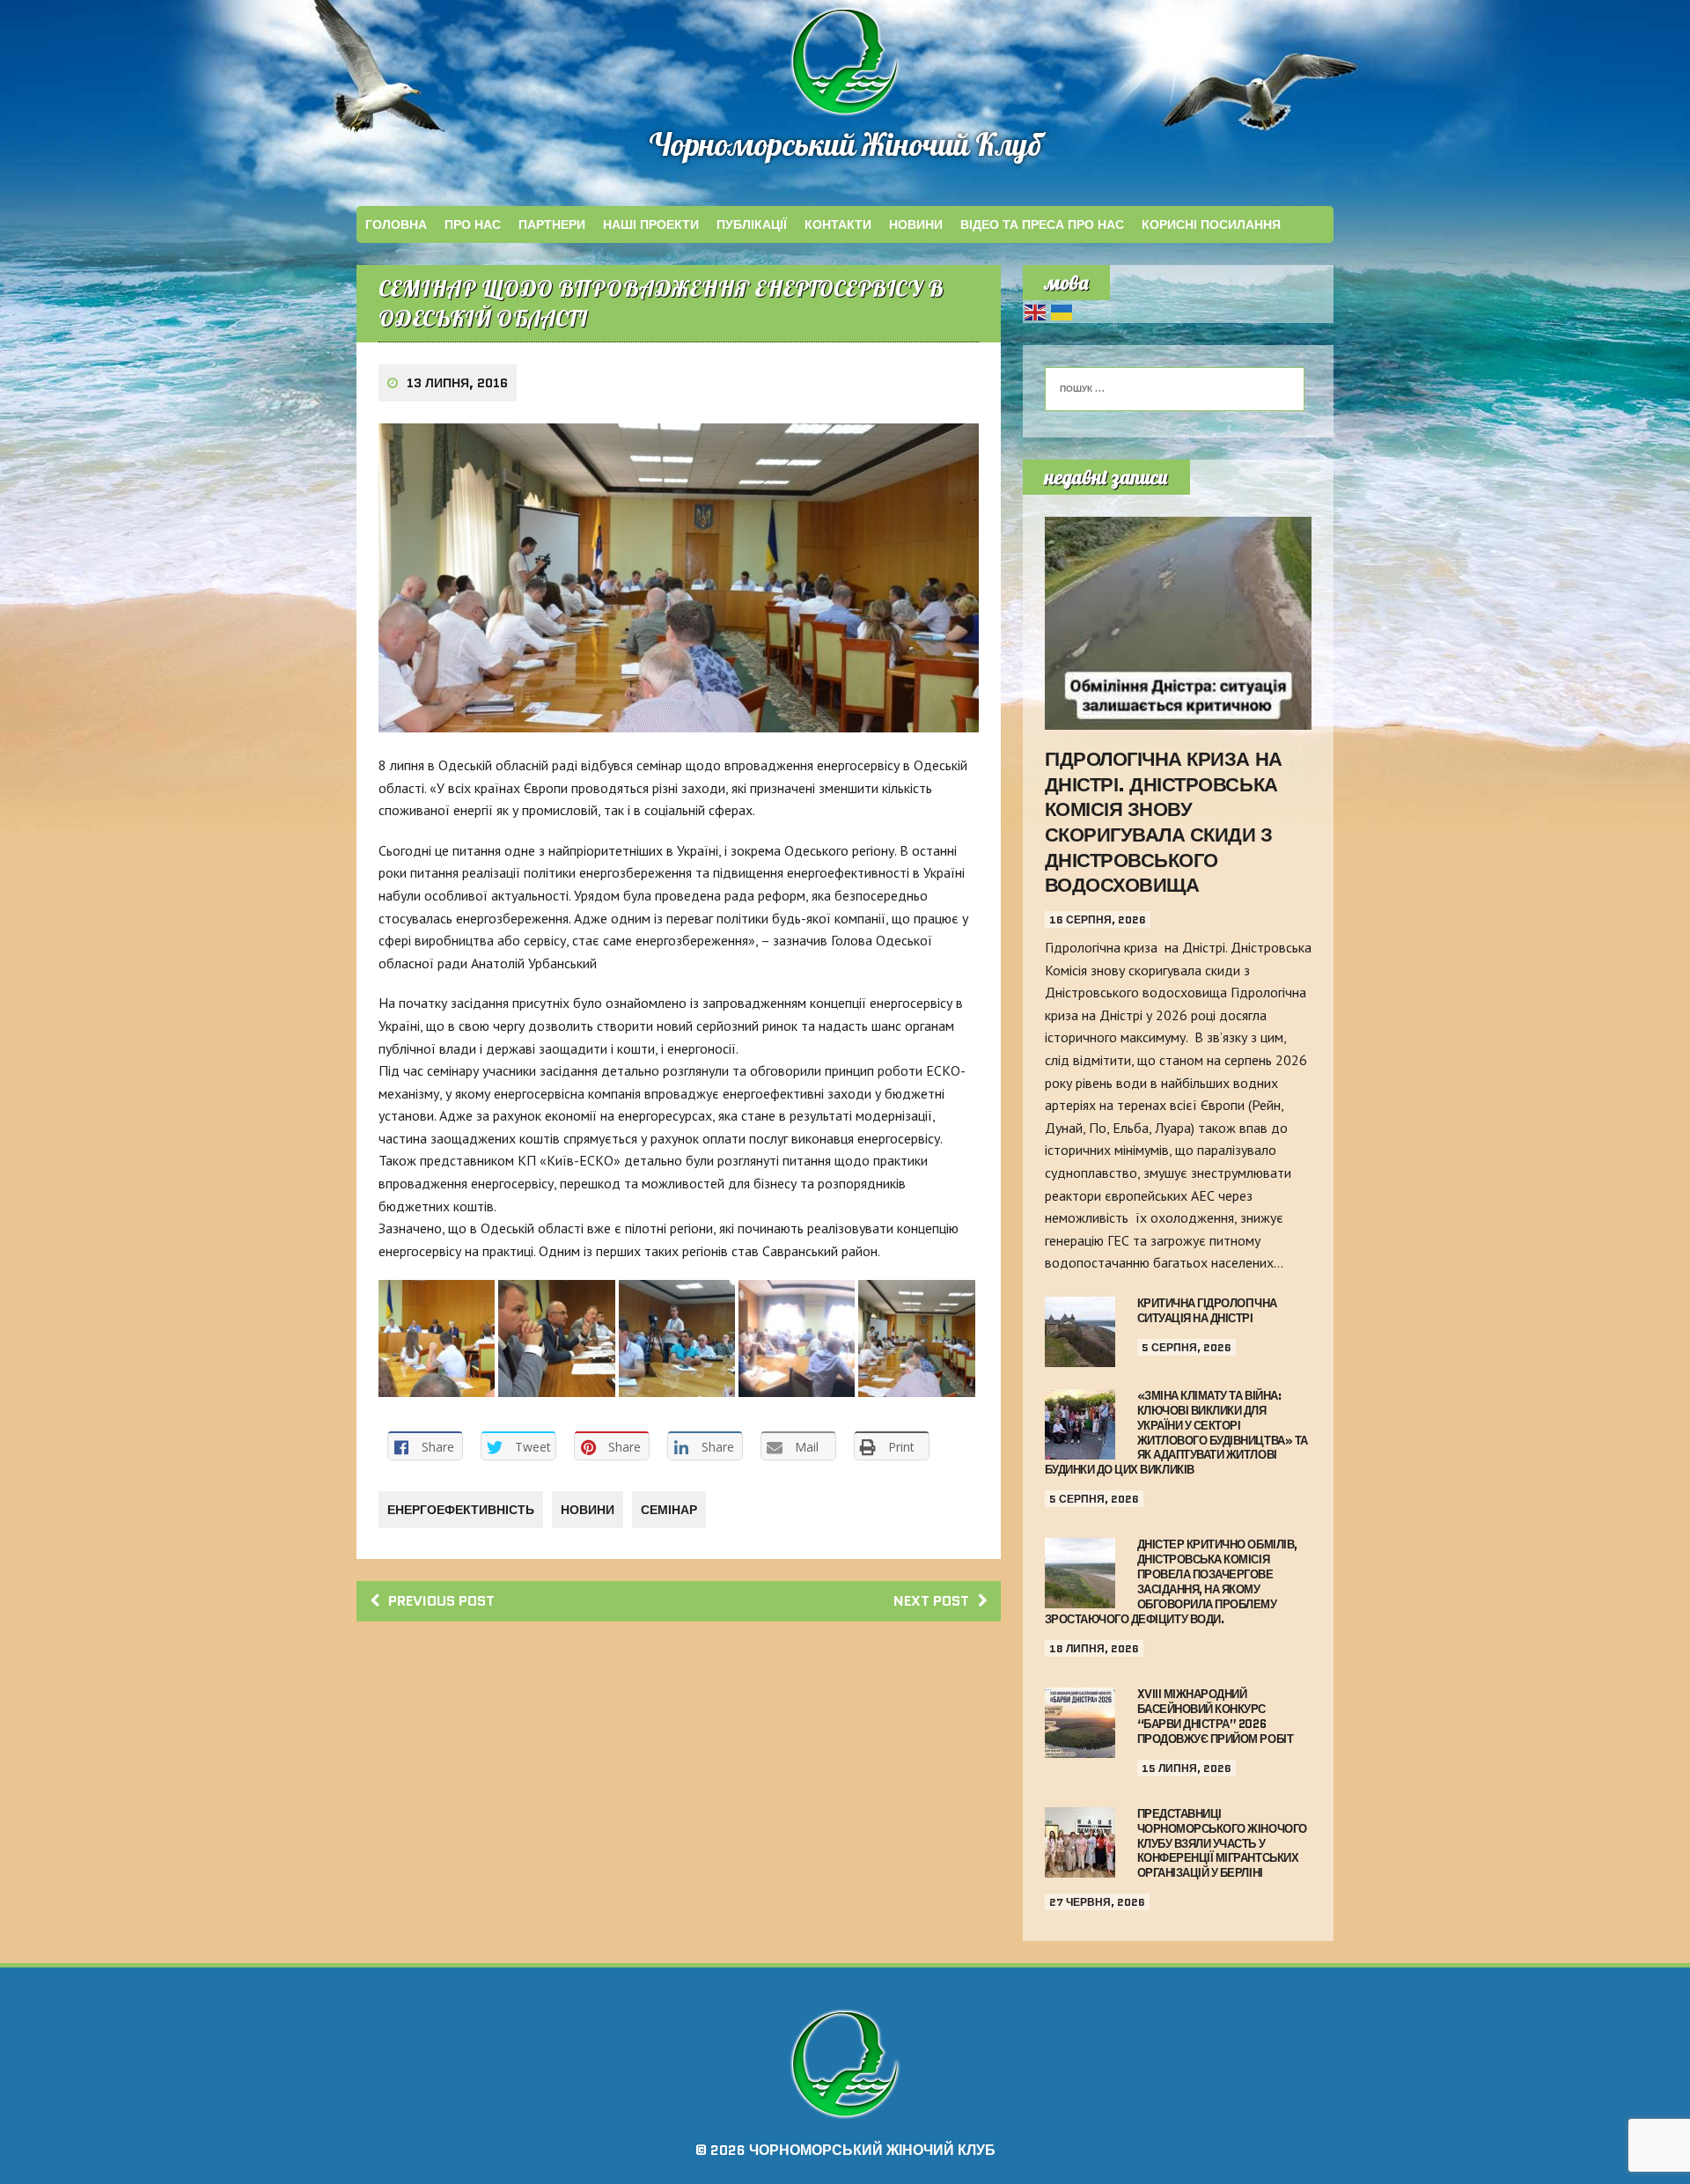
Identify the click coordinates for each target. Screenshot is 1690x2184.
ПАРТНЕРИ (552, 224)
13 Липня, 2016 (457, 383)
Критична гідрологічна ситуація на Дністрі (1207, 1311)
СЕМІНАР (669, 1510)
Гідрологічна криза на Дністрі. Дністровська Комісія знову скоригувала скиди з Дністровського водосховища (1164, 822)
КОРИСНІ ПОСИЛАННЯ (1211, 224)
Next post (931, 1601)
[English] (1036, 311)
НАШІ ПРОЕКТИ (651, 224)
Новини (916, 224)
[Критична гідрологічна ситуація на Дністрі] (1080, 1355)
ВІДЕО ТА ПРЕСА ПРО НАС (1042, 224)
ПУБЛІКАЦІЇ (752, 224)
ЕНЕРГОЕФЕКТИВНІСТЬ (461, 1510)
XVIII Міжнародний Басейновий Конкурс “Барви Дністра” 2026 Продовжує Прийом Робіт (1215, 1717)
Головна (396, 224)
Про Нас (473, 224)
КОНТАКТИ (838, 224)
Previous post (441, 1601)
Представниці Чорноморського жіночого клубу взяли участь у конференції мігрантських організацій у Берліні (1222, 1844)
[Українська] (1062, 311)
